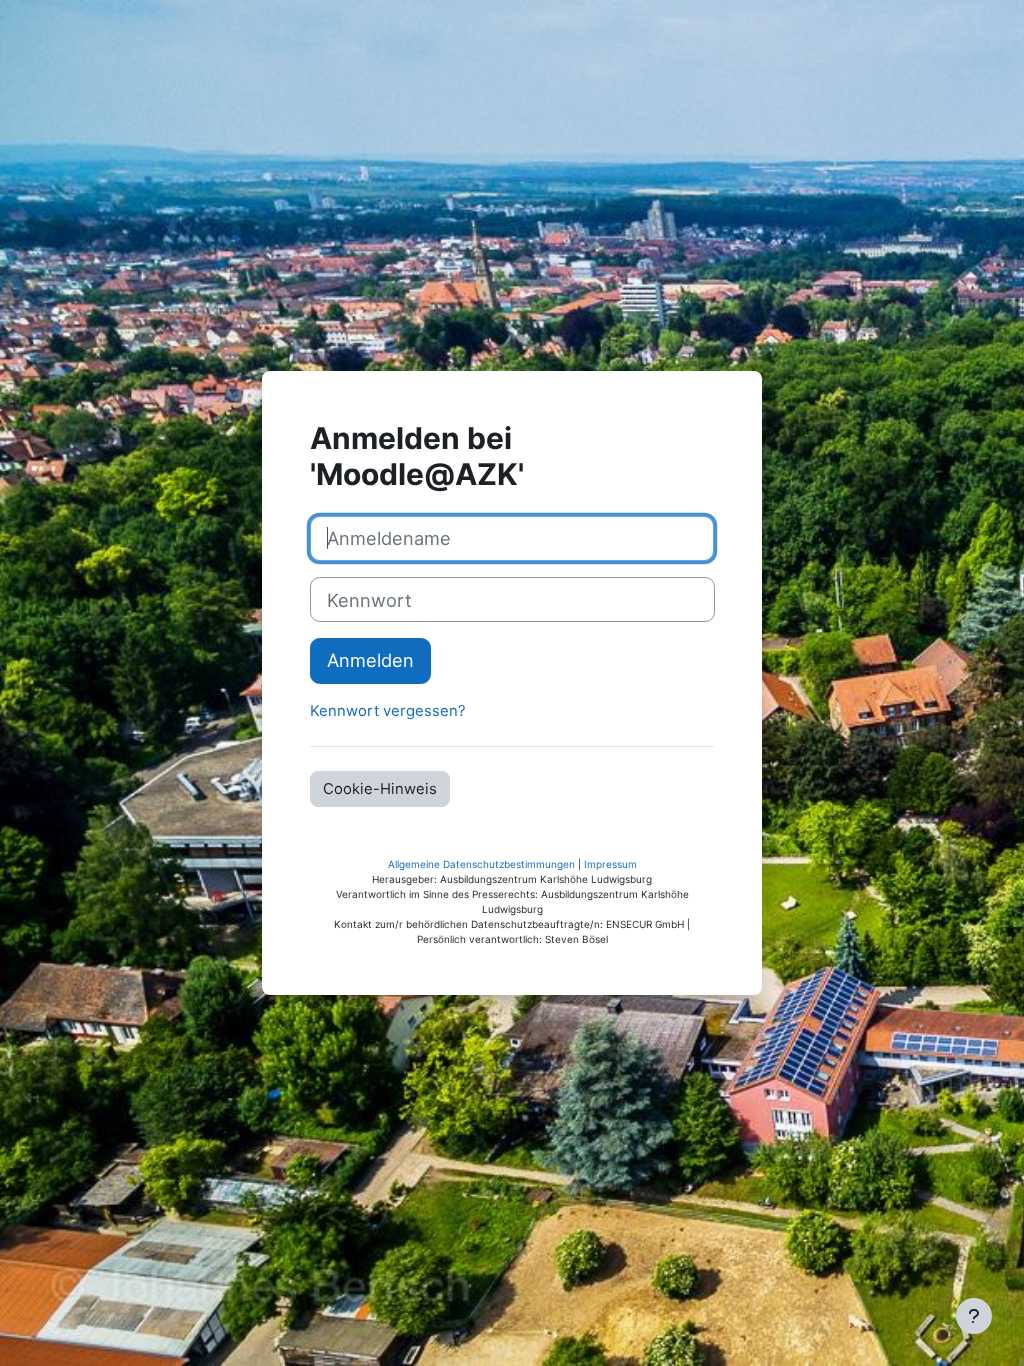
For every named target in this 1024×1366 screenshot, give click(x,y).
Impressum (610, 864)
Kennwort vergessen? (388, 711)
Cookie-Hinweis (380, 789)
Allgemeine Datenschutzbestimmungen (481, 864)
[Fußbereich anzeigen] (974, 1316)
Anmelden (370, 660)
